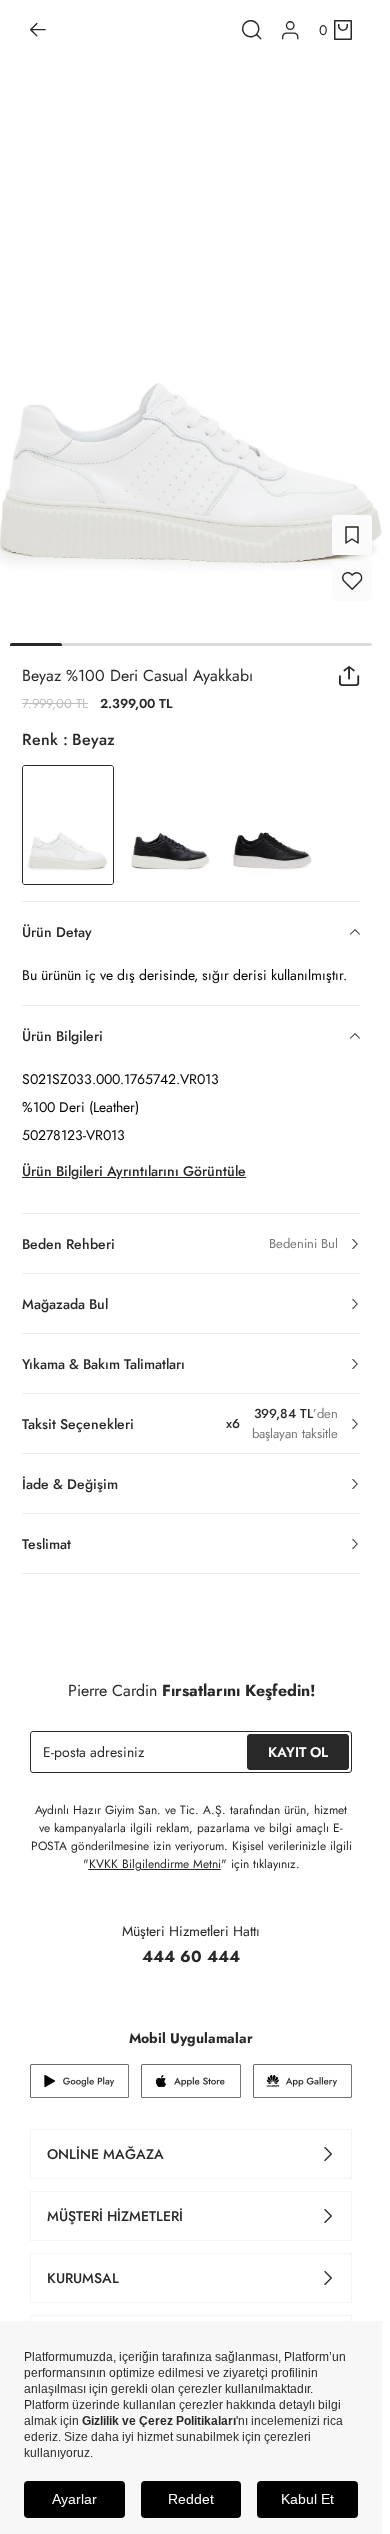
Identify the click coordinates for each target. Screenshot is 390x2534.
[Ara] (252, 30)
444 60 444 (191, 1956)
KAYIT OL (298, 1752)
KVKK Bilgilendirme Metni (155, 1864)
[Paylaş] (349, 676)
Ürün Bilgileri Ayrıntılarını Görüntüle (134, 1171)
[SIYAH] (272, 825)
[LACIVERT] (170, 825)
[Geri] (38, 30)
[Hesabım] (290, 30)
